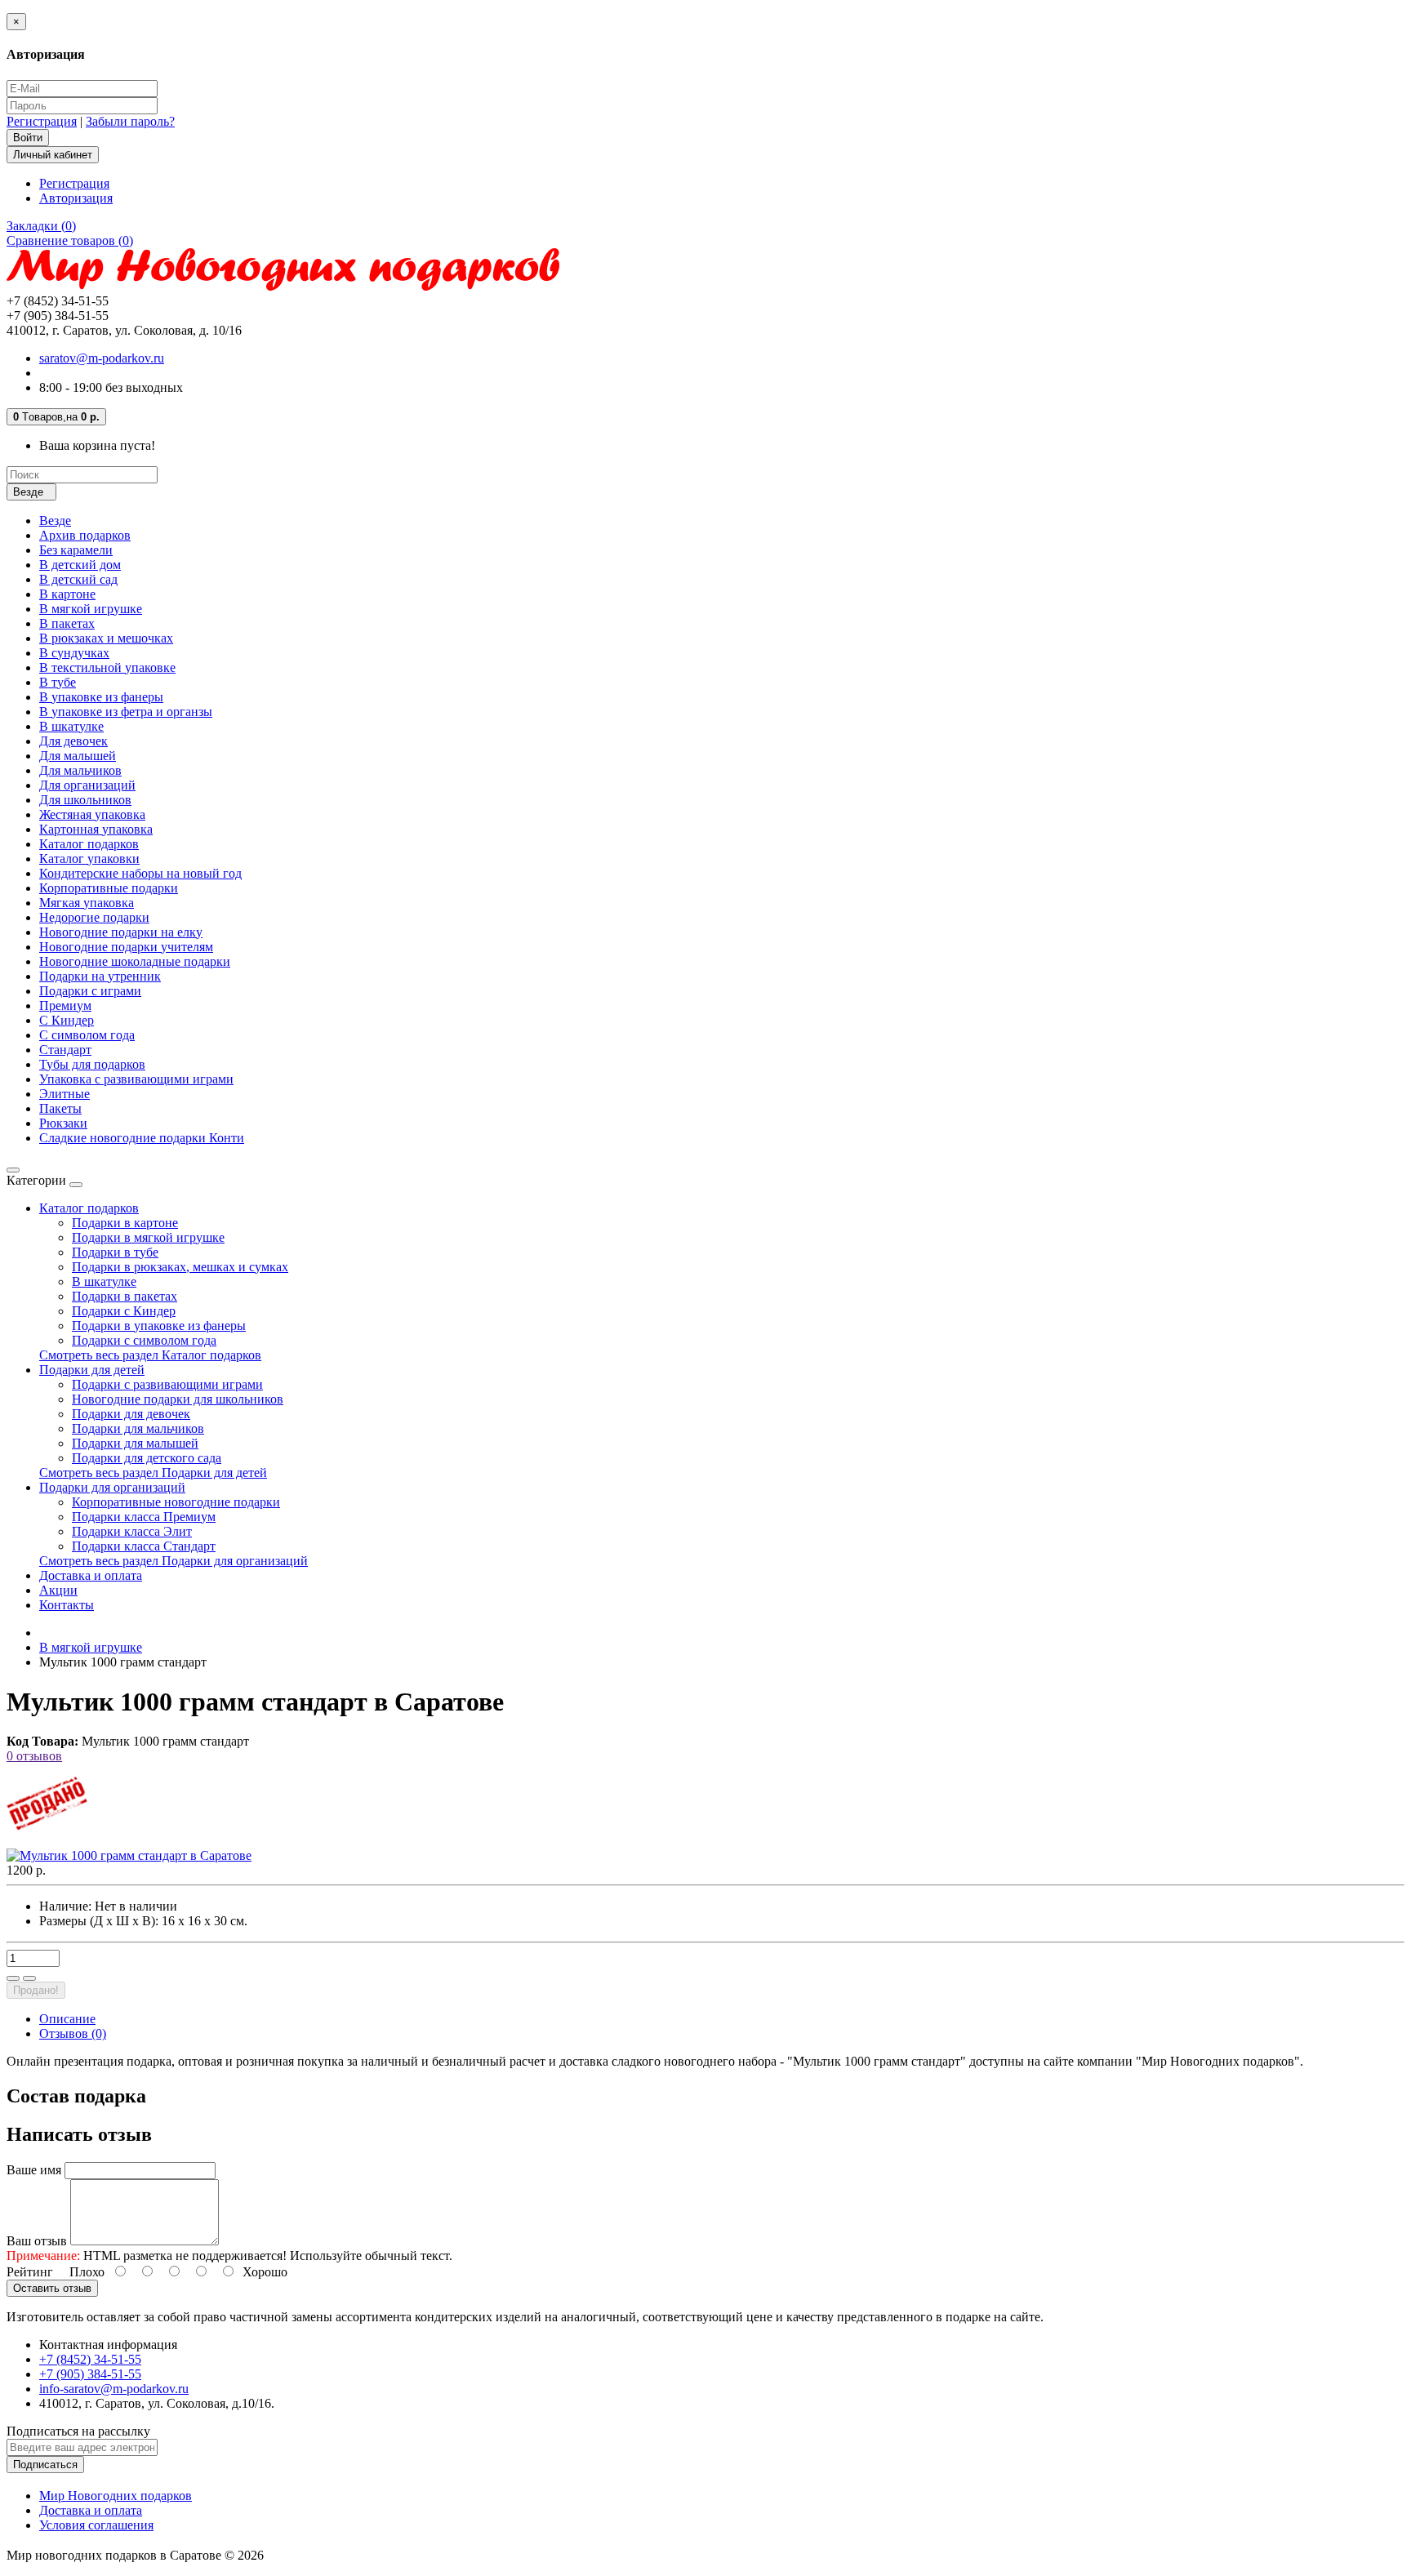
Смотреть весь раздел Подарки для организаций (174, 1561)
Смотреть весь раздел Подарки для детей (153, 1473)
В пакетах (67, 623)
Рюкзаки (63, 1123)
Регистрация (42, 121)
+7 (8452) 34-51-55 (90, 2359)
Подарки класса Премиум (144, 1517)
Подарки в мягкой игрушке (148, 1237)
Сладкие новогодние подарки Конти (142, 1138)
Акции (58, 1590)
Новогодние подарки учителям (126, 947)
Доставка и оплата (91, 1575)
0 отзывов (34, 1756)
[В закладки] (13, 1978)
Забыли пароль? (130, 121)
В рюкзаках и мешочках (106, 638)
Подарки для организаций (112, 1487)
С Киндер (67, 1020)
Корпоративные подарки (109, 888)
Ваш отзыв (37, 2241)
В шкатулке (71, 726)
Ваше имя (34, 2170)
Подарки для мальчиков (138, 1428)
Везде (55, 521)
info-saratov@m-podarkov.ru (114, 2389)
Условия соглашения (96, 2525)
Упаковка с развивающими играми (136, 1079)
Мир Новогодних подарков (116, 2496)
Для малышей (78, 756)
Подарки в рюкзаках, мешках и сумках (180, 1267)
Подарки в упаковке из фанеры (159, 1326)
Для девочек (73, 741)
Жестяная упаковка (92, 814)
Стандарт (65, 1050)
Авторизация (76, 198)
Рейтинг (30, 2272)
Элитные (65, 1094)
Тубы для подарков (92, 1064)
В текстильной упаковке (107, 667)
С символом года (87, 1035)
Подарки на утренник (100, 976)
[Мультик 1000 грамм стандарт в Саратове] (129, 1855)
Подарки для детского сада (147, 1458)
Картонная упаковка (96, 829)
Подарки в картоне (125, 1223)
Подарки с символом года (144, 1340)
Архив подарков (85, 535)
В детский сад (78, 579)
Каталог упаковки (89, 859)
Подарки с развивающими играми (167, 1384)
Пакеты (60, 1108)
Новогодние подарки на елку (121, 932)
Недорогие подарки (94, 917)
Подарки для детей (92, 1370)
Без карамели (76, 550)
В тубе (58, 682)
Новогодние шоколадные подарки (135, 961)
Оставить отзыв (52, 2288)
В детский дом (80, 565)
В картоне (67, 594)
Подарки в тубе (115, 1252)
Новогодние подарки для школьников (178, 1399)
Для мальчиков (80, 770)
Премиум (65, 1005)
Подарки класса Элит (132, 1531)
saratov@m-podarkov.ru (102, 358)
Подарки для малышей (135, 1443)
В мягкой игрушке (91, 609)
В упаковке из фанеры (101, 697)
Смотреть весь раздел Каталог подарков (150, 1355)
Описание (67, 2019)
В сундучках (74, 653)
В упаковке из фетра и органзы (126, 712)
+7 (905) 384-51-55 (90, 2374)
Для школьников (85, 800)
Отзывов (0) (73, 2033)
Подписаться (45, 2465)
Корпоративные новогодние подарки (176, 1502)
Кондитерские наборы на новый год (140, 873)
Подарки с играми (90, 991)
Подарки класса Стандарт (144, 1546)
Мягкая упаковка (87, 903)
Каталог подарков (89, 844)
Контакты (67, 1605)
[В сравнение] (29, 1978)
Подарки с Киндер (124, 1311)
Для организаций (87, 785)
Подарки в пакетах (125, 1296)
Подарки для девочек (131, 1414)
